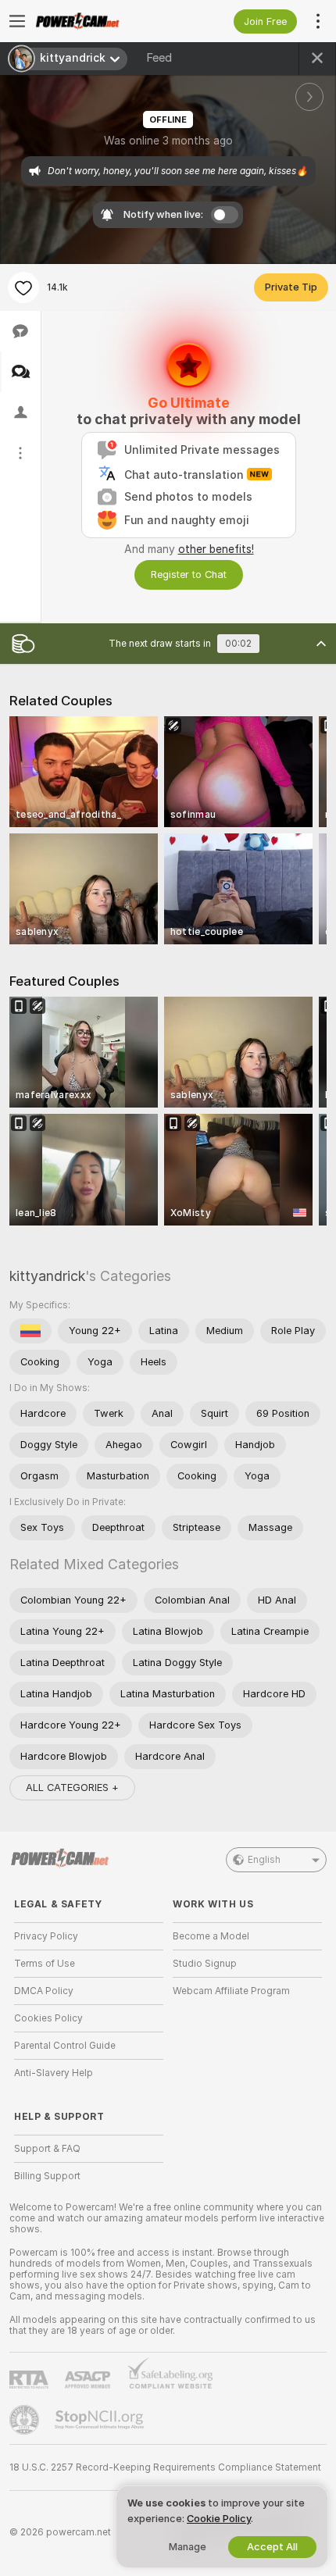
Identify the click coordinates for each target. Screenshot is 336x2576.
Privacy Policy (46, 1936)
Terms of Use (45, 1964)
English (264, 1860)
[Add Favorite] (23, 287)
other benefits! (216, 549)
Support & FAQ (47, 2149)
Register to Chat (189, 574)
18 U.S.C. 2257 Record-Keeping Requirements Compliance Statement (165, 2467)
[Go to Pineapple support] (26, 2420)
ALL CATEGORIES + (72, 1788)
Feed (159, 58)
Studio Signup (205, 1964)
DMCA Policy (44, 1991)
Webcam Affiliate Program (231, 1991)
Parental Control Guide (65, 2046)
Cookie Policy (219, 2519)
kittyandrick (47, 1276)
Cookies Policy (48, 2018)
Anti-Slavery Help (54, 2073)
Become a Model (211, 1936)
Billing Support (47, 2176)
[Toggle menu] (17, 21)
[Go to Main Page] (101, 21)
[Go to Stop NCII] (101, 2420)
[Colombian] (30, 1331)
